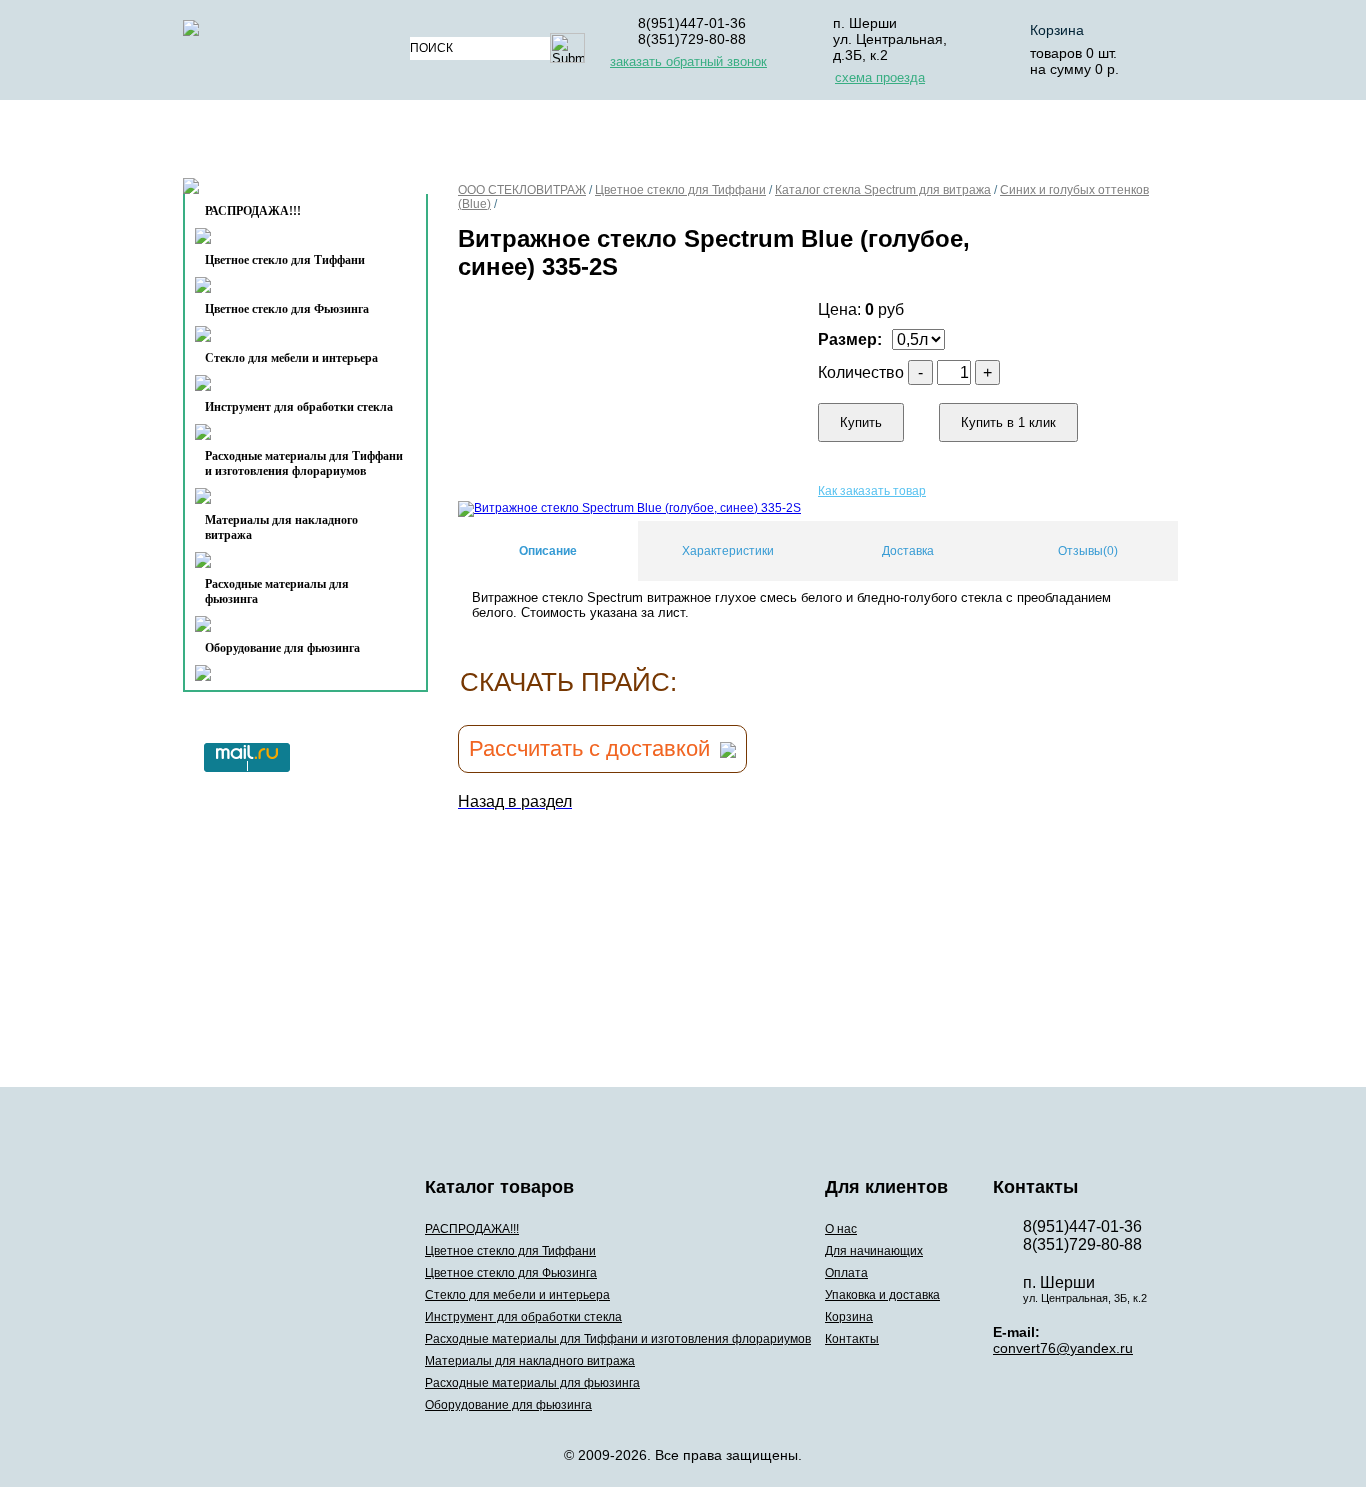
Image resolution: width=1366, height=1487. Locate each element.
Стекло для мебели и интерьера (291, 358)
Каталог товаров (296, 143)
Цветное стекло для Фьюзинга (287, 309)
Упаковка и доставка (875, 143)
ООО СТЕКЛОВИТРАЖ (522, 190)
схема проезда (880, 77)
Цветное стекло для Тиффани (285, 260)
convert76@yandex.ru (1063, 1348)
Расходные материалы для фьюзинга (277, 591)
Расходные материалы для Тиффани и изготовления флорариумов (304, 463)
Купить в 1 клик (1008, 422)
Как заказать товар (872, 491)
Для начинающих (586, 143)
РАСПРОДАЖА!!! (472, 1229)
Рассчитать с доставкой (589, 748)
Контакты (264, 191)
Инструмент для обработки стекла (299, 407)
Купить (861, 422)
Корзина (1057, 30)
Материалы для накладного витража (281, 527)
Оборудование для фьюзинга (282, 648)
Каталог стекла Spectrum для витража (883, 190)
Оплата (721, 143)
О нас (460, 143)
